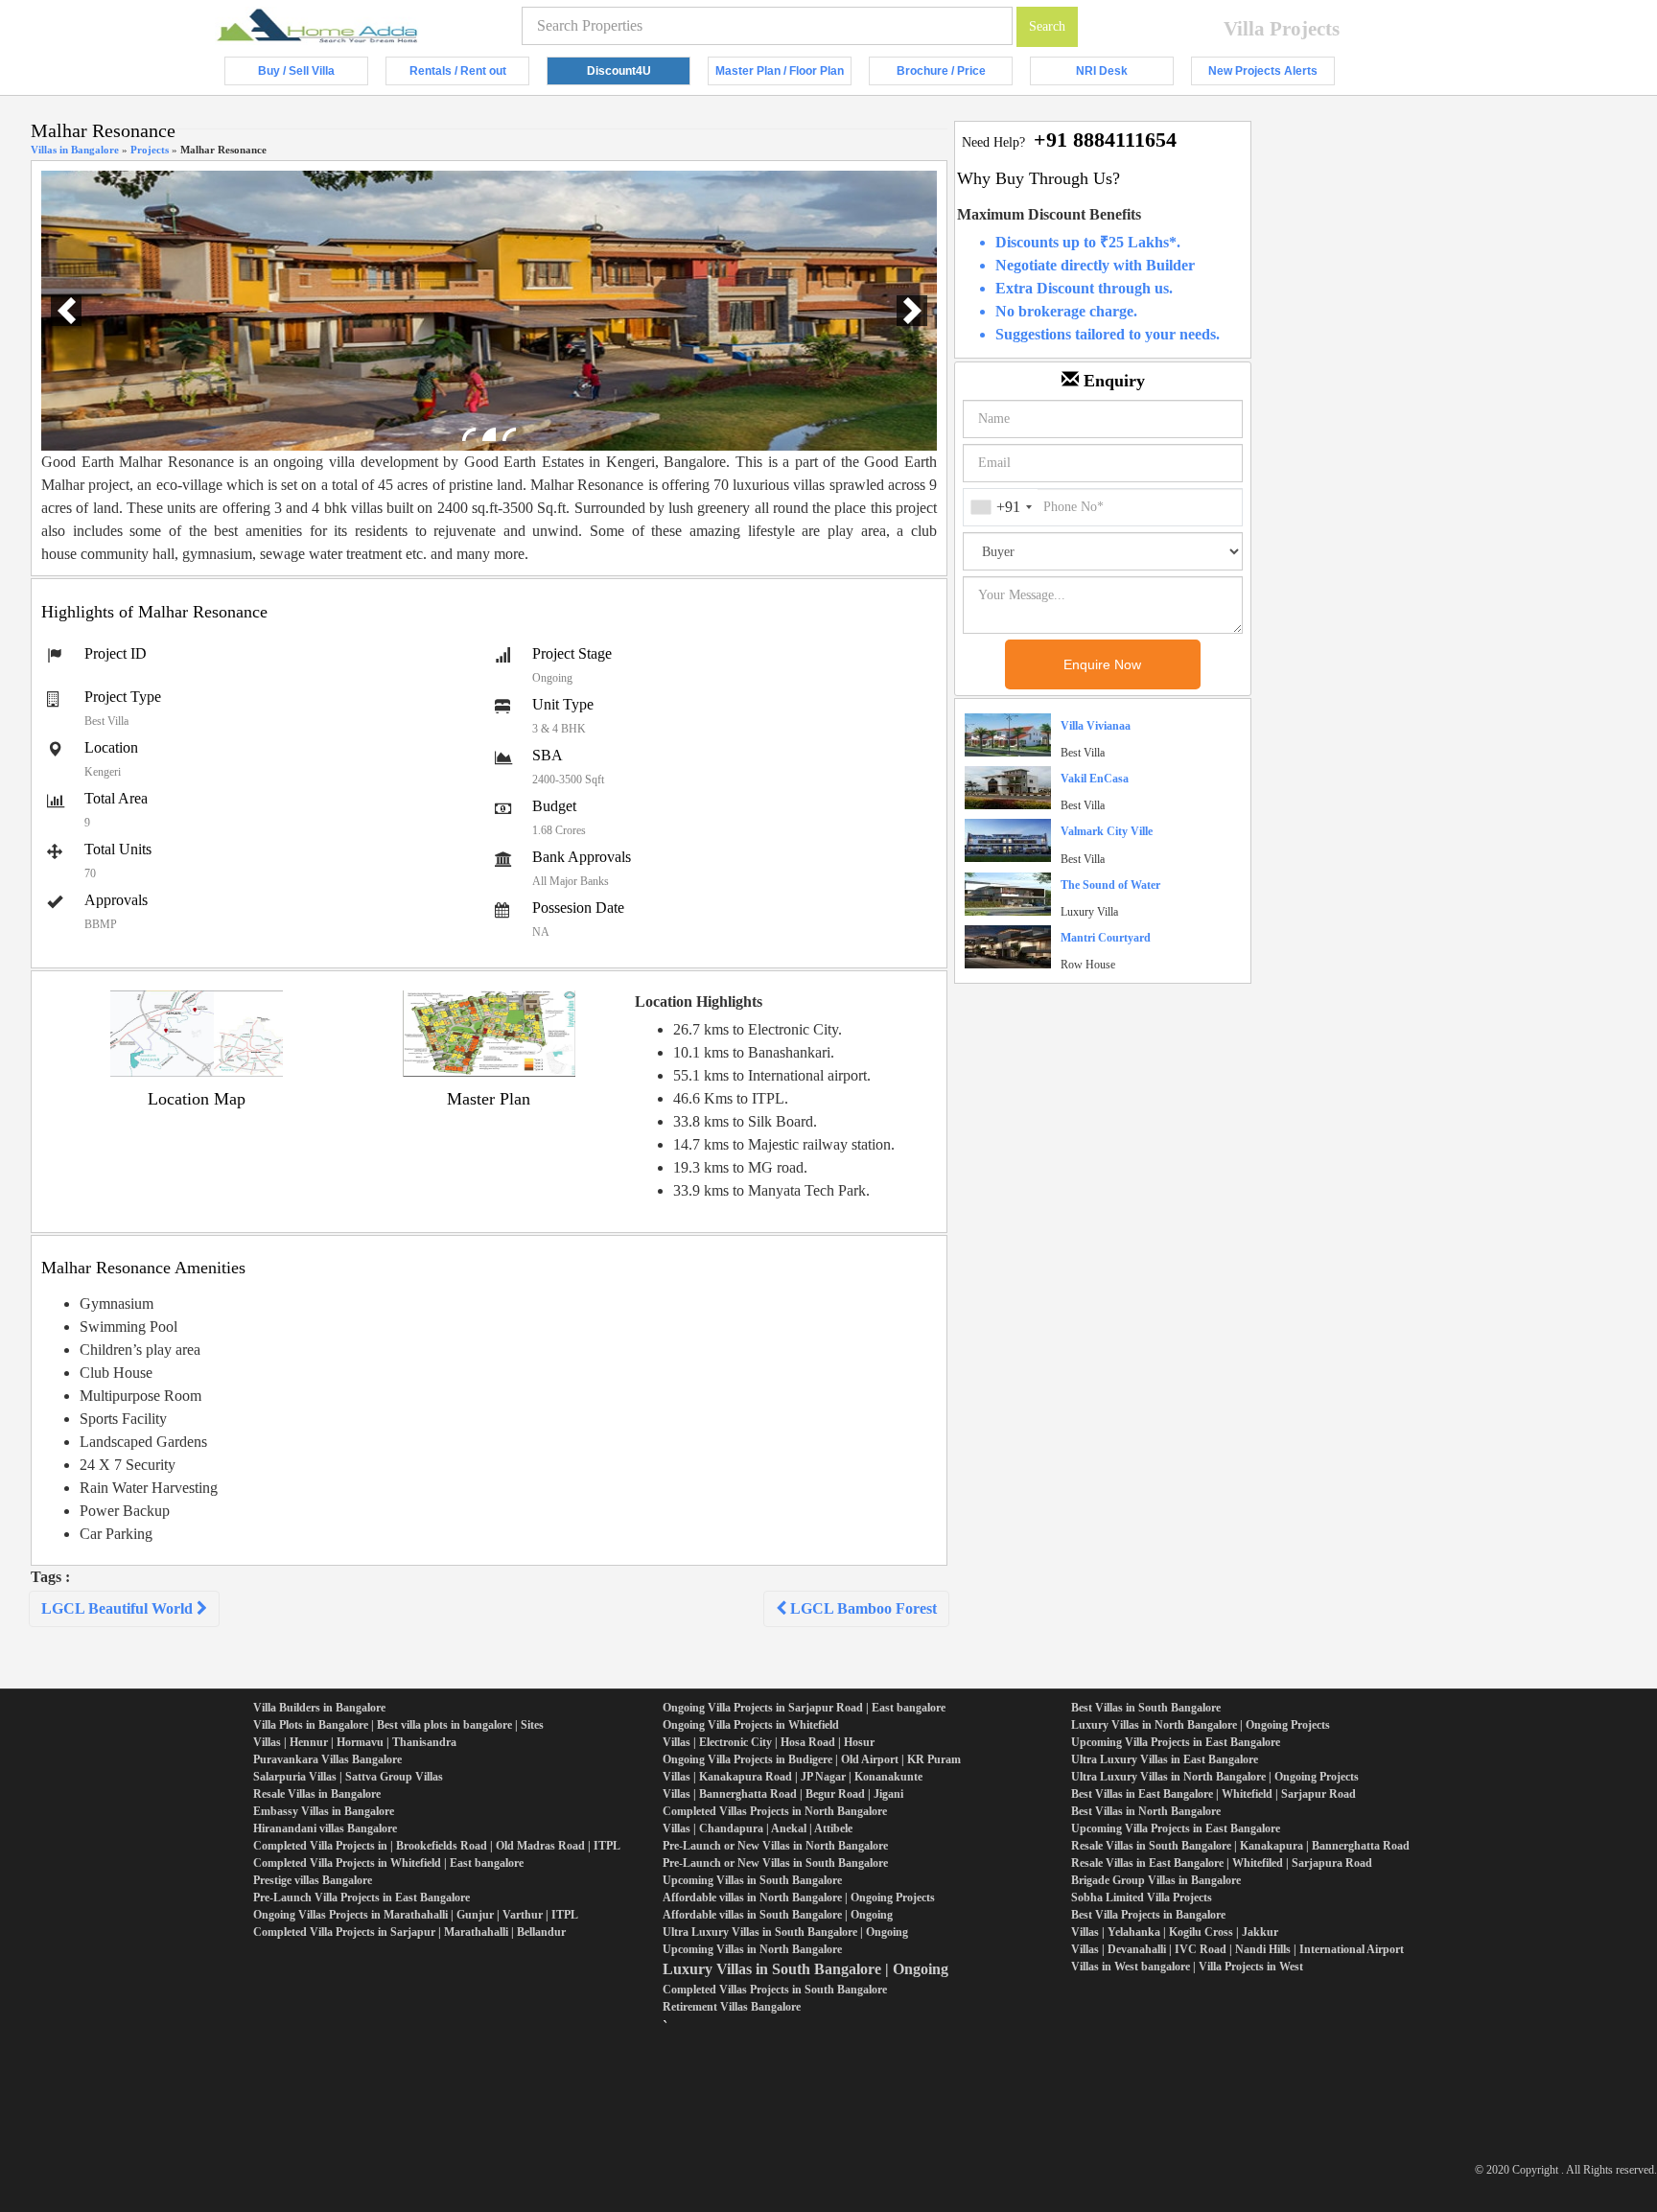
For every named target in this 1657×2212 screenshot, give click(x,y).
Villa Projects (1282, 29)
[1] (469, 434)
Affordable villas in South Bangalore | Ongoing (778, 1915)
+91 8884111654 (1105, 140)
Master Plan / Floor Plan (783, 75)
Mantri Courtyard (1106, 938)
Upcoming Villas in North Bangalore (752, 1949)
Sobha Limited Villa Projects (1142, 1898)
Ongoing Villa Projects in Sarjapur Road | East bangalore (804, 1708)
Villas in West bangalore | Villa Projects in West (1187, 1967)
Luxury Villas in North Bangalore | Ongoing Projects (1201, 1725)
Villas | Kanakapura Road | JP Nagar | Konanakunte (793, 1777)
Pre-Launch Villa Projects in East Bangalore (362, 1898)
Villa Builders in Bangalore (319, 1708)
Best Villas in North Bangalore (1146, 1811)
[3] (509, 434)
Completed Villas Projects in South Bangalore (775, 1990)
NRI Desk (1125, 75)
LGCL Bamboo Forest (862, 1608)
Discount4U (639, 75)
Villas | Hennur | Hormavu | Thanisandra (355, 1742)
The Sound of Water (1110, 885)
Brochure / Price (955, 75)
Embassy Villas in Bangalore (324, 1811)
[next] (912, 311)
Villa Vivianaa (1096, 726)
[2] (489, 434)
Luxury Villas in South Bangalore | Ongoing (805, 1969)
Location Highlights (699, 1001)
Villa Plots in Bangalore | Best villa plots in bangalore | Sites (398, 1725)
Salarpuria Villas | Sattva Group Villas (348, 1777)
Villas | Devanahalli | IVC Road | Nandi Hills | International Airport (1237, 1949)
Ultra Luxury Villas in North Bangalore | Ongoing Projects (1215, 1777)
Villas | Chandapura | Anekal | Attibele (758, 1828)
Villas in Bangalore (75, 150)
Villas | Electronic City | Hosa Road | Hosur (769, 1742)
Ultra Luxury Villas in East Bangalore (1165, 1759)
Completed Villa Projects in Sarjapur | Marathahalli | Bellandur (409, 1932)
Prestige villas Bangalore (313, 1880)
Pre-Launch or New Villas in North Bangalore (775, 1846)
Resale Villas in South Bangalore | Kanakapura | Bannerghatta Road (1240, 1846)
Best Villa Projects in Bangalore (1148, 1915)
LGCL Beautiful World (119, 1608)
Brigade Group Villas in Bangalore (1156, 1880)
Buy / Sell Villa (313, 75)
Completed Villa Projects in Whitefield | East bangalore (388, 1863)
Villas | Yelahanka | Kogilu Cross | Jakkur (1175, 1932)
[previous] (66, 311)
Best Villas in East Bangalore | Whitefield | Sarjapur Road (1214, 1794)
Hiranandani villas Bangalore (325, 1828)
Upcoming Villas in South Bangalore (752, 1880)
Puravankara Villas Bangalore (327, 1759)
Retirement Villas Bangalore (732, 2007)
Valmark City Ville (1107, 831)
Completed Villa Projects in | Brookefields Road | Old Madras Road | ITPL (437, 1846)
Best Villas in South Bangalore (1146, 1708)
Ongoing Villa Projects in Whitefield (751, 1725)
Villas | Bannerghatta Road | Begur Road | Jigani (783, 1794)
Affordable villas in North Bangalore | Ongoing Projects (799, 1898)
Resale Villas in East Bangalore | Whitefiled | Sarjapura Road (1222, 1863)
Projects (150, 150)
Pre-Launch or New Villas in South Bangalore (775, 1863)
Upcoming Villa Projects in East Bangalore (1176, 1742)
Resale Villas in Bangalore (317, 1794)
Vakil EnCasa (1095, 779)
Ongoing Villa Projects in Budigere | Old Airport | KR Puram (812, 1759)
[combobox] (1001, 507)
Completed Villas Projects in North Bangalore (775, 1811)
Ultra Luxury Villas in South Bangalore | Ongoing (785, 1932)
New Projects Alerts (1272, 75)
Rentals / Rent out (469, 75)
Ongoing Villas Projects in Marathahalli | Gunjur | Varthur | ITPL (416, 1915)
